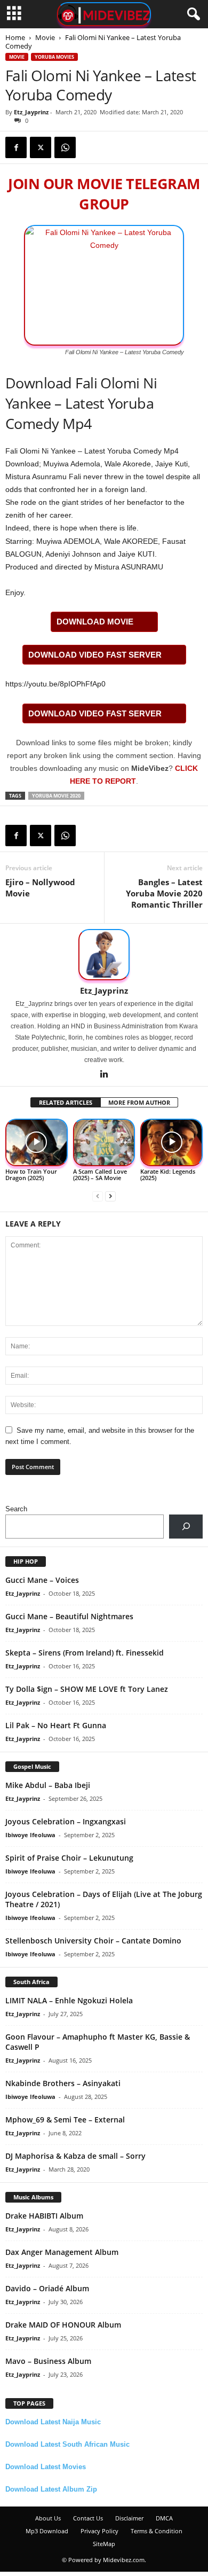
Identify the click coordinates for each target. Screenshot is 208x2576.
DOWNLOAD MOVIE (95, 622)
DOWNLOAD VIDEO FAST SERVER (95, 655)
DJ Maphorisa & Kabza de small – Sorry (75, 2156)
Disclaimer (129, 2518)
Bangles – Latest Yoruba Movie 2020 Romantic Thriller (164, 893)
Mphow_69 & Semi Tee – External (65, 2120)
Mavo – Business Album (48, 2361)
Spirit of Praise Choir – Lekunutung (69, 1858)
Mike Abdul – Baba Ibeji (48, 1785)
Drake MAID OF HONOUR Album (63, 2325)
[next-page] (110, 1196)
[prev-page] (98, 1196)
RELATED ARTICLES (66, 1102)
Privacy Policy (99, 2531)
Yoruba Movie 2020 (56, 796)
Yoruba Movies (54, 57)
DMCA (164, 2518)
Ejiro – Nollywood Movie (40, 888)
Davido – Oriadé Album (47, 2288)
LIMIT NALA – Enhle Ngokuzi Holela (69, 2000)
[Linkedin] (104, 1075)
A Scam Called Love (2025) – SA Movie (100, 1174)
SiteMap (104, 2544)
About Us (48, 2518)
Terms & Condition (157, 2531)
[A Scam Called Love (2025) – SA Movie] (104, 1142)
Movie (45, 37)
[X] (41, 147)
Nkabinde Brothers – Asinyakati (63, 2083)
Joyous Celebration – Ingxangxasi (66, 1821)
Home (15, 37)
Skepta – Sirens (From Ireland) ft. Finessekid (85, 1653)
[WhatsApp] (65, 147)
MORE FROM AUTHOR (139, 1102)
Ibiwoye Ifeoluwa (30, 1835)
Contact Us (88, 2518)
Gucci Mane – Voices (42, 1580)
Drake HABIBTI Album (44, 2216)
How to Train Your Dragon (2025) (31, 1174)
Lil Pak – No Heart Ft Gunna (56, 1725)
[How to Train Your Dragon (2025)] (37, 1142)
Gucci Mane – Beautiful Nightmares (69, 1616)
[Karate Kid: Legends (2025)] (171, 1142)
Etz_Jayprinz (31, 112)
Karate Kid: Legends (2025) (168, 1174)
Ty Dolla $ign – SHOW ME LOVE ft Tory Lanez (87, 1689)
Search (16, 1509)
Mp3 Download (47, 2531)
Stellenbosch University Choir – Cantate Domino (93, 1941)
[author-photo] (104, 955)
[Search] (186, 1527)
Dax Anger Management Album (62, 2252)
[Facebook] (16, 147)
